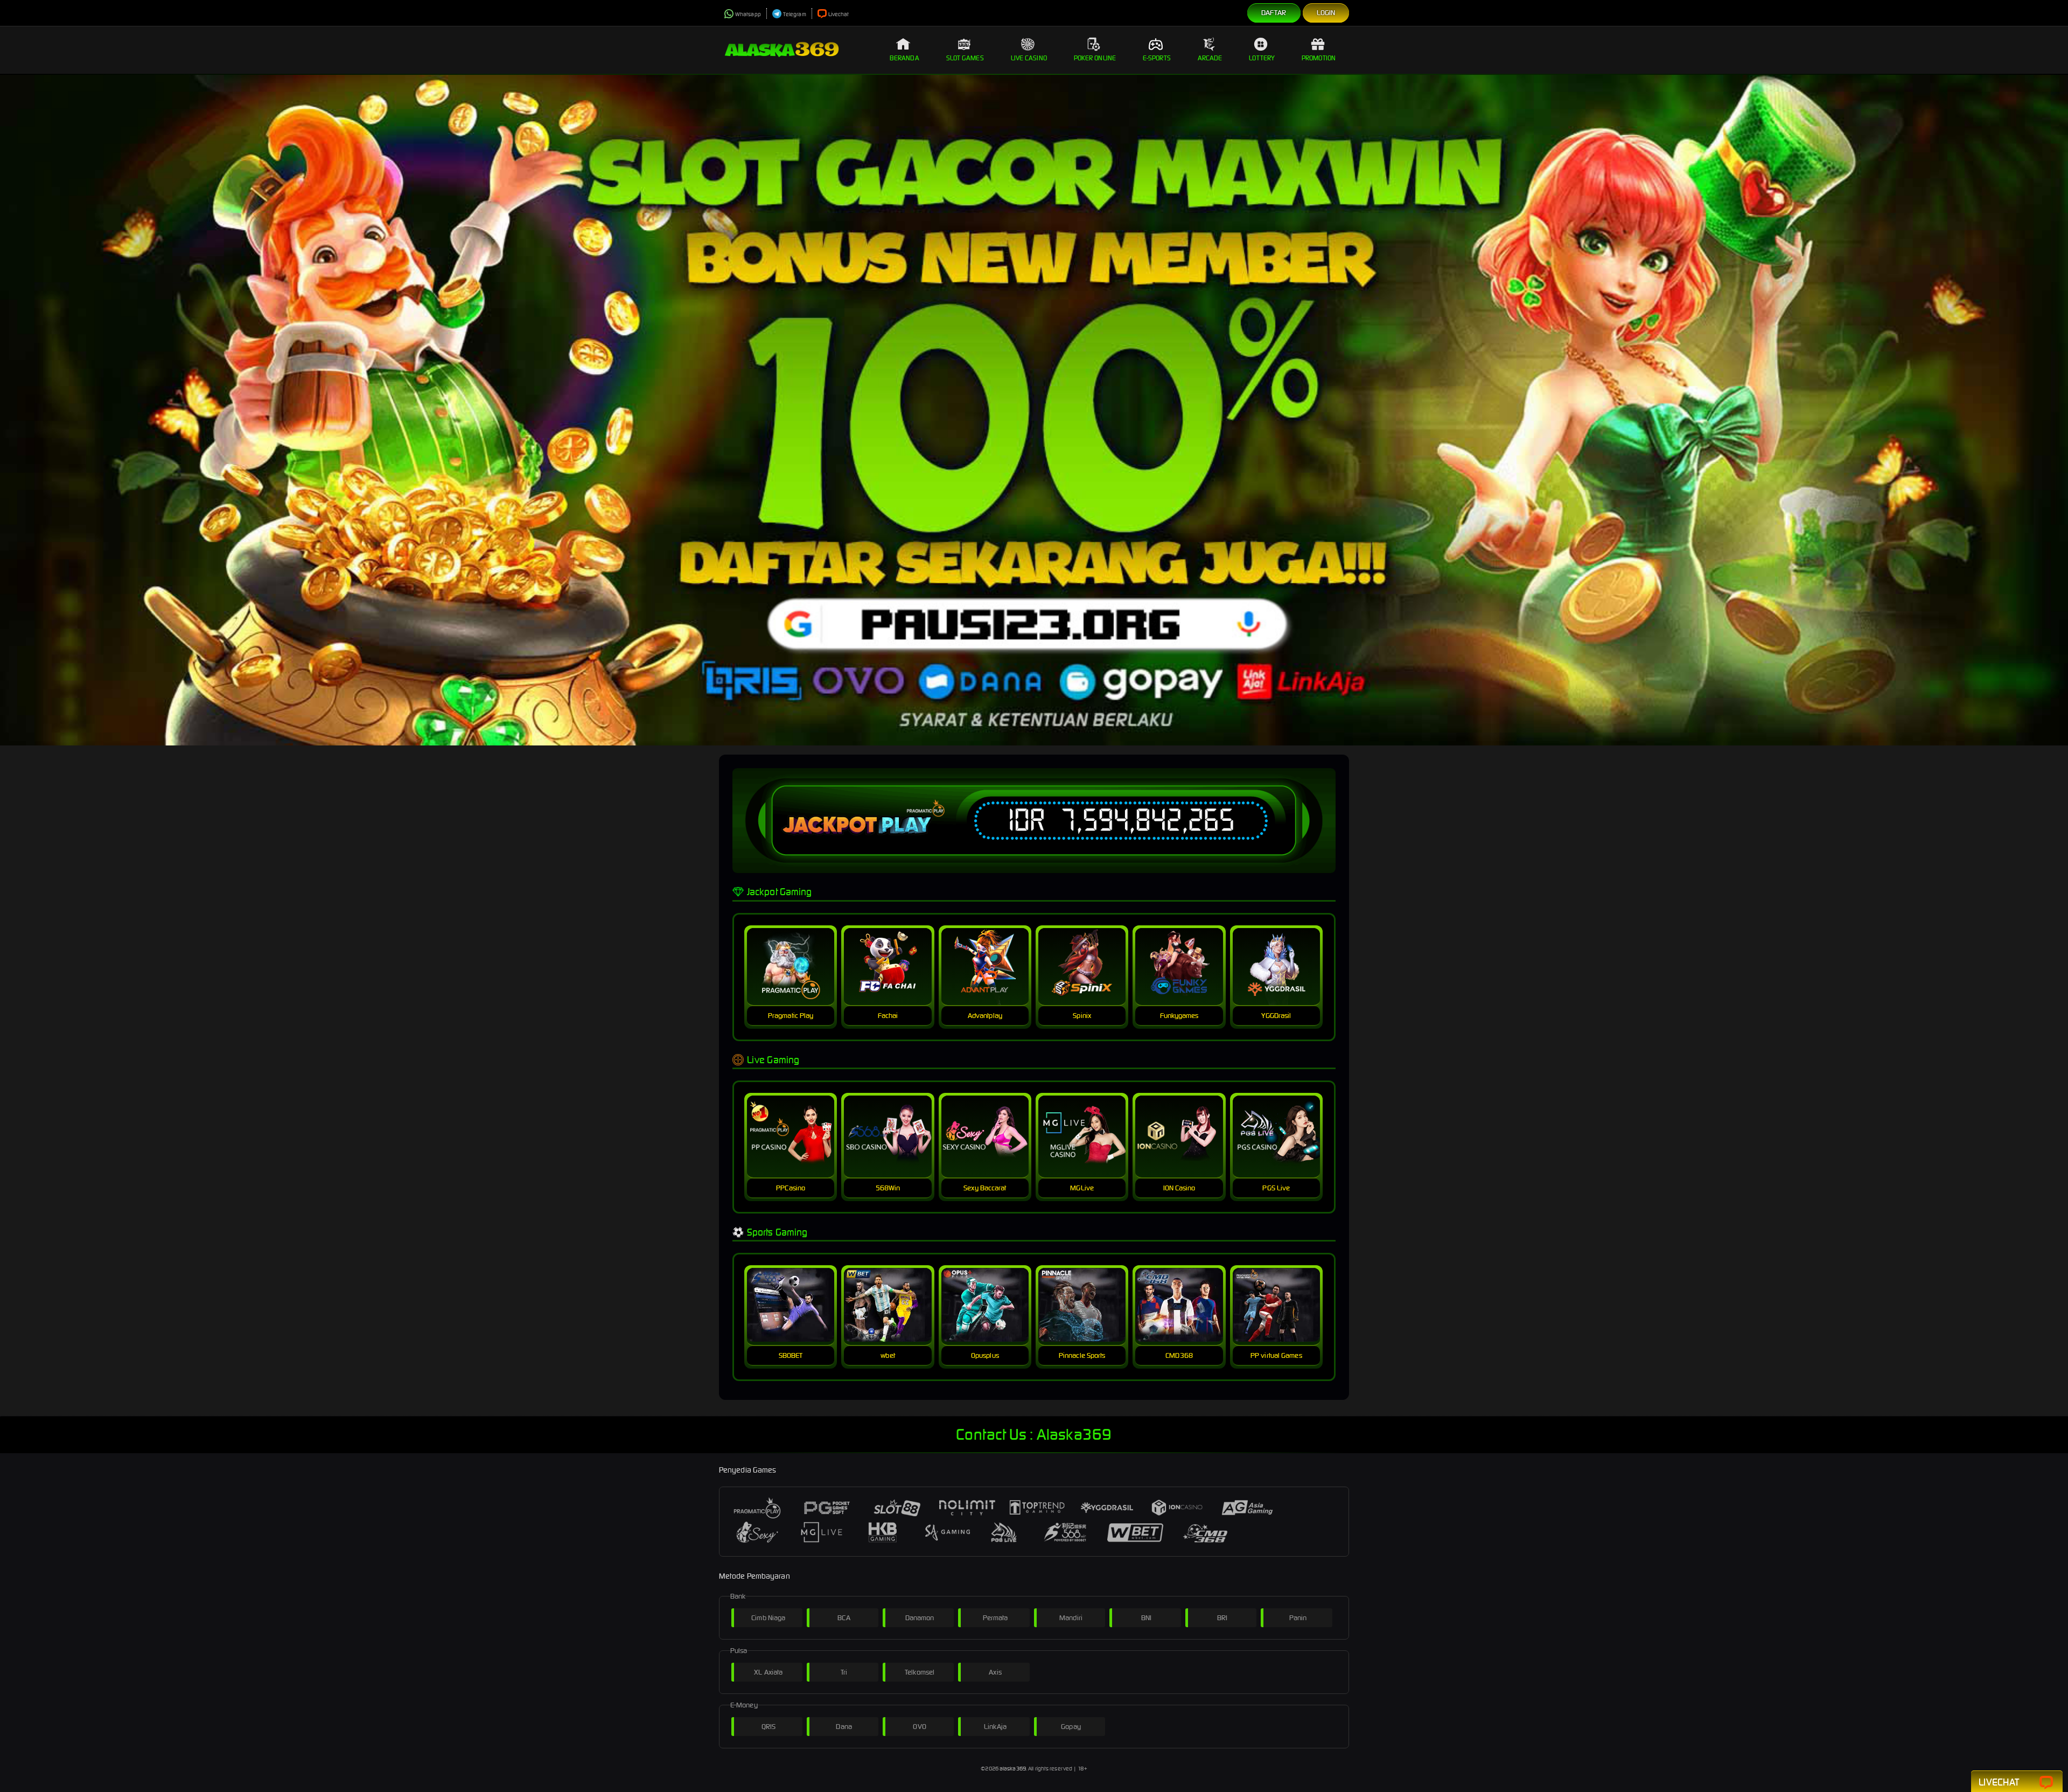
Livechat (839, 14)
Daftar (1274, 13)
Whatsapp (748, 14)
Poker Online (1095, 58)
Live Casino (1029, 58)
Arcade (1210, 58)
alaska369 (1013, 1769)
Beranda (904, 58)
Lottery (1262, 58)
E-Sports (1157, 58)
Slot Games (965, 58)
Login (1326, 13)
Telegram (795, 14)
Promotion (1319, 58)
